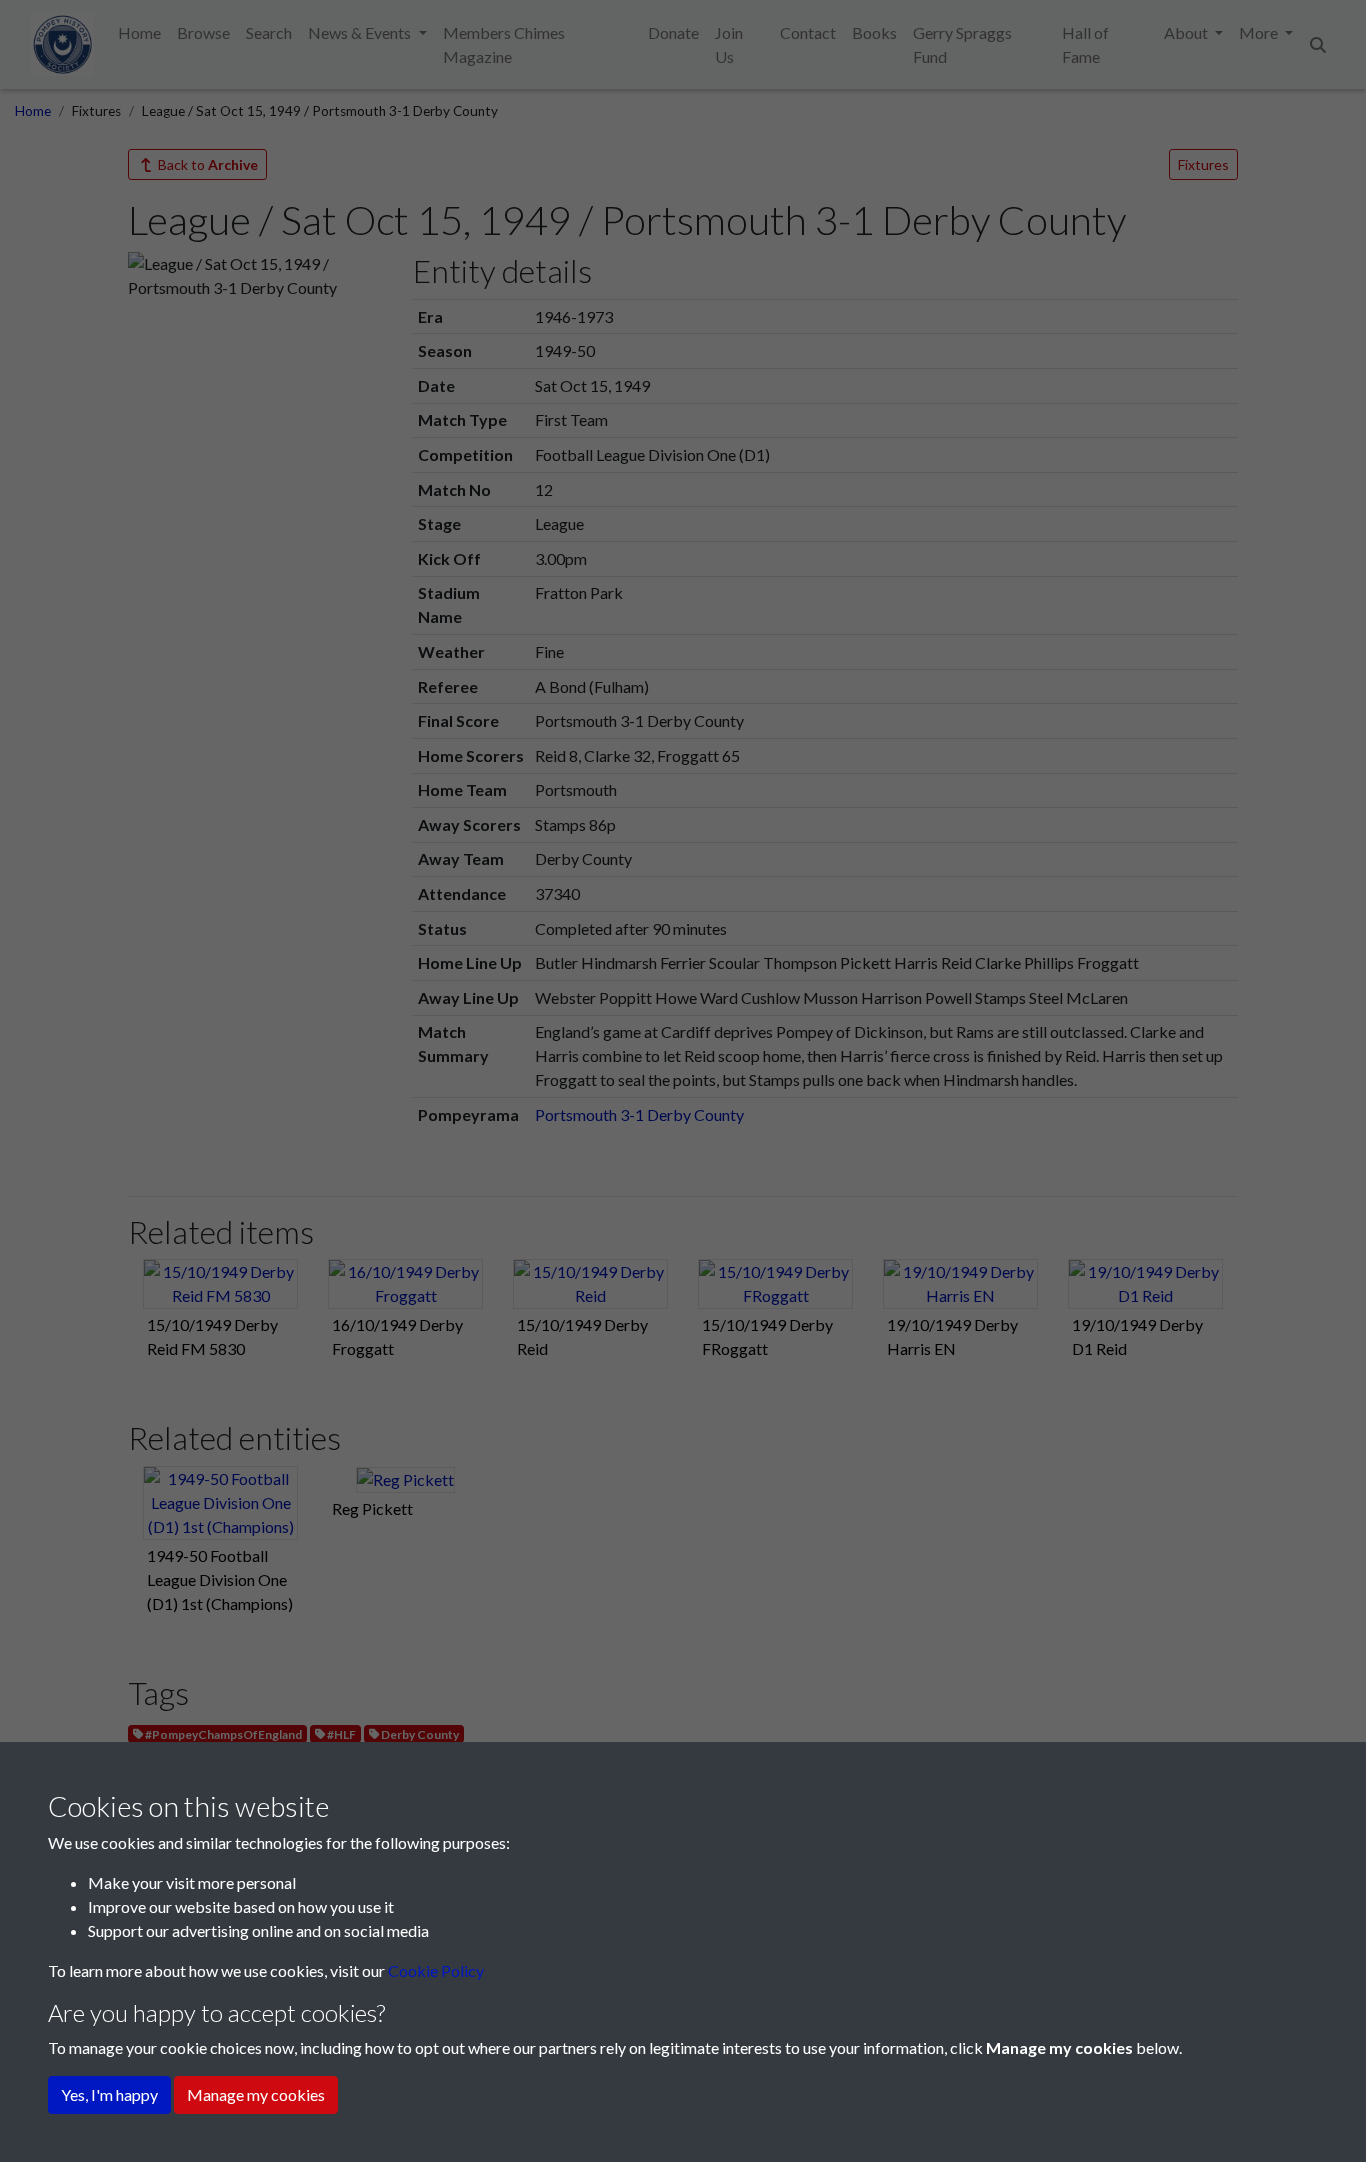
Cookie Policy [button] (436, 1970)
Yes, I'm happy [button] (109, 2094)
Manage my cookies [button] (256, 2094)
